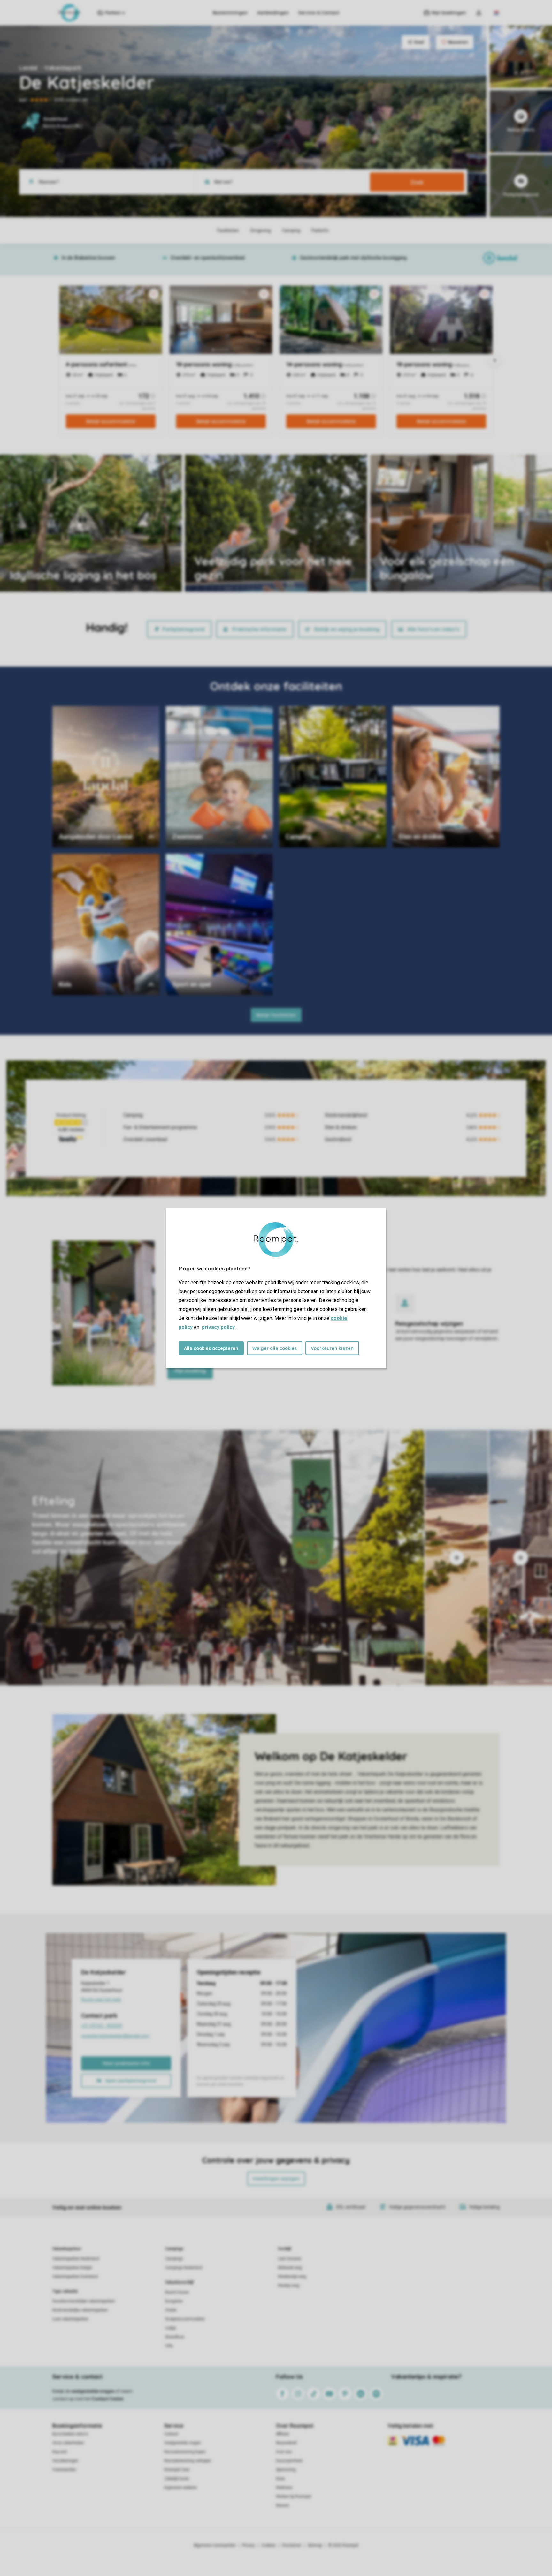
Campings (174, 2249)
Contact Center (108, 2399)
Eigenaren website (180, 2488)
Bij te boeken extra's (70, 2434)
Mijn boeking (190, 1370)
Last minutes (290, 2259)
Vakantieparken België (72, 2268)
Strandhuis (175, 2337)
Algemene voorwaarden (215, 2545)
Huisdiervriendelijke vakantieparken (84, 2301)
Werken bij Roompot (294, 2497)
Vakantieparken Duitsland (75, 2277)
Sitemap (315, 2545)
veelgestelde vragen (93, 2391)
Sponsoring (286, 2470)
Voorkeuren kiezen (332, 1348)
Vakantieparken (67, 2249)
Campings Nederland (184, 2268)
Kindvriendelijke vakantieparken (80, 2310)
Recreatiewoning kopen (185, 2452)
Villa (169, 2346)
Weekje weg (289, 2286)
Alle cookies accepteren (211, 1348)
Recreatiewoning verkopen (188, 2461)
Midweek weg (290, 2268)
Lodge (171, 2328)
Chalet (171, 2310)
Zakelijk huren (177, 2479)
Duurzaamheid (289, 2461)
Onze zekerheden (68, 2443)
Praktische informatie (259, 629)
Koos (280, 2479)
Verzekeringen (65, 2461)
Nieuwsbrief (286, 2443)
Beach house (177, 2292)
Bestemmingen (230, 13)
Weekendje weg (292, 2277)
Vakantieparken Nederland (76, 2259)
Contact (171, 2434)
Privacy (249, 2545)
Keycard (60, 2452)
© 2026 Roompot (343, 2545)
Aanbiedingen (273, 13)
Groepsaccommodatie (185, 2319)
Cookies (268, 2545)
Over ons (284, 2452)
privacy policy (218, 1327)
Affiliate (283, 2434)
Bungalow (174, 2301)
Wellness (284, 2488)
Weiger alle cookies (275, 1348)
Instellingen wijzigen (276, 2179)
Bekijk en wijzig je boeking (347, 629)
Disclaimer (292, 2545)
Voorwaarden (64, 2470)
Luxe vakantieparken (70, 2319)
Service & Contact (319, 13)
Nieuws (283, 2505)
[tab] (212, 1558)
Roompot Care (177, 2470)
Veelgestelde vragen (183, 2443)
